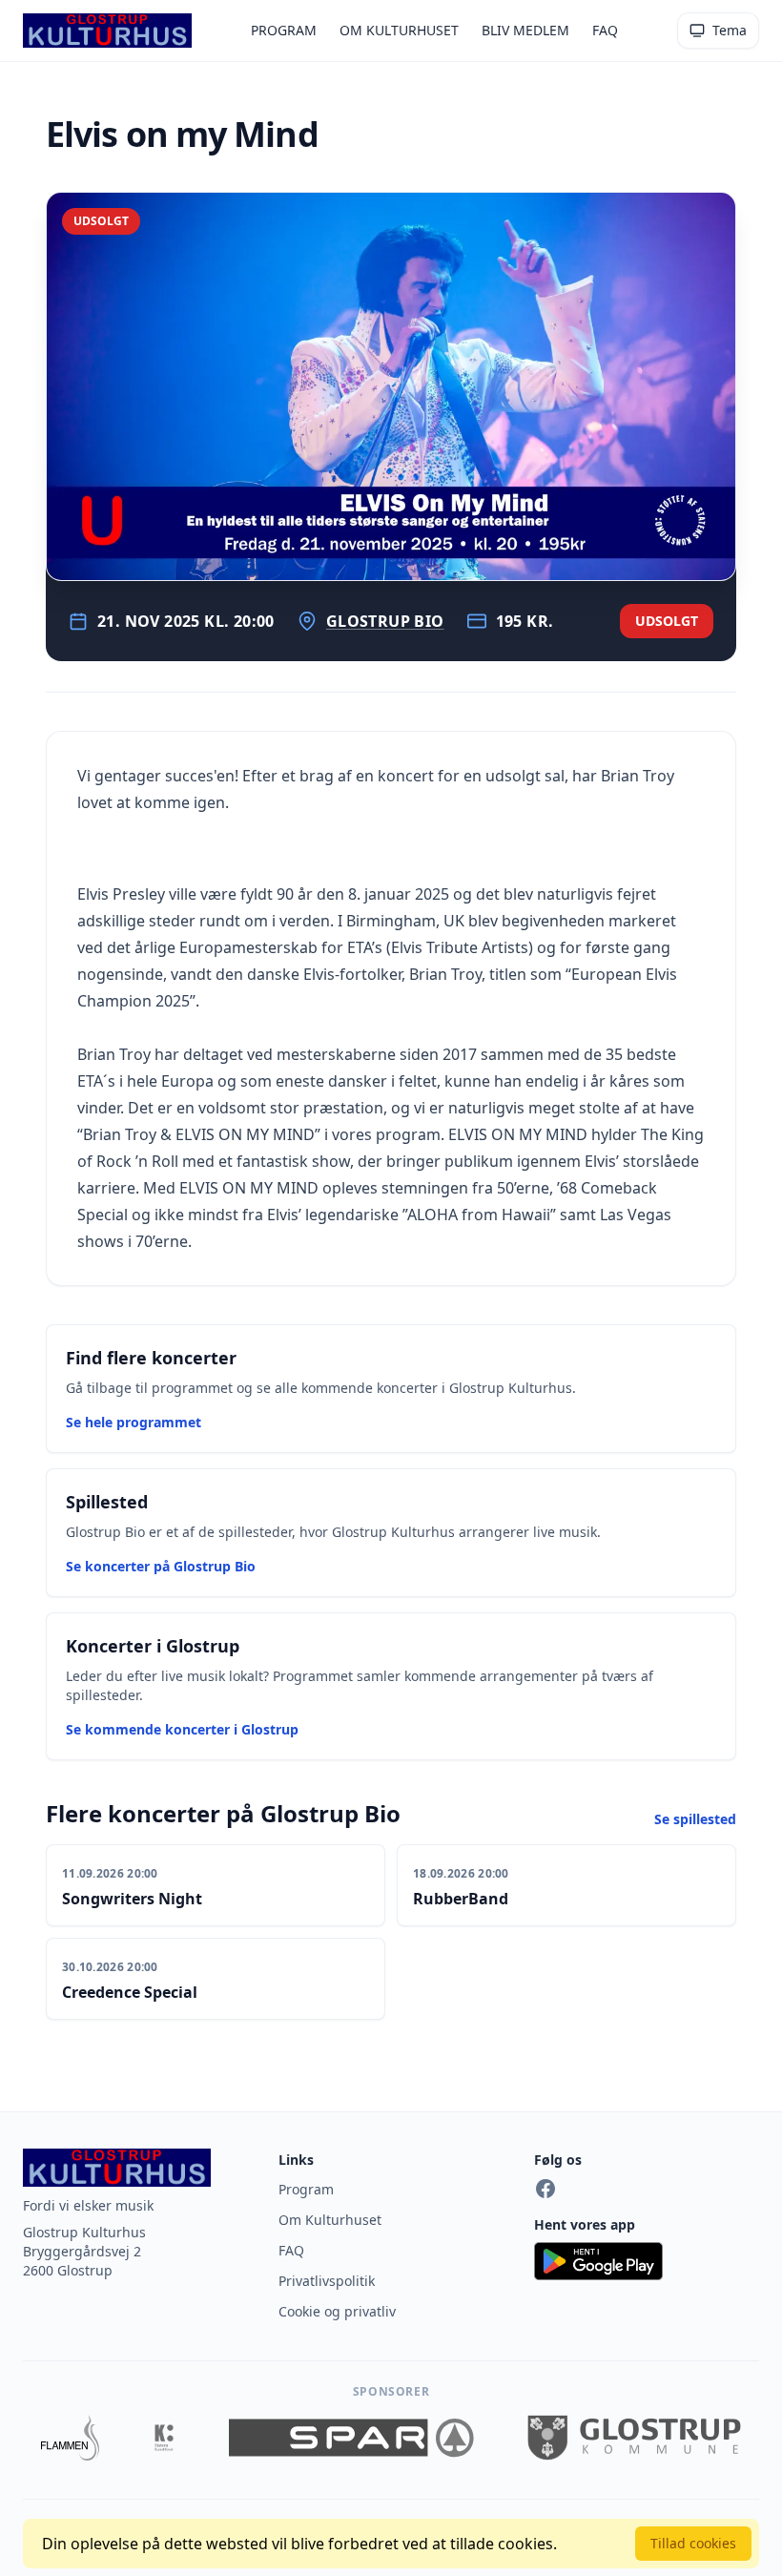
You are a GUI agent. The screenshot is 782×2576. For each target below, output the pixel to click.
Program (306, 2189)
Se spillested (695, 1819)
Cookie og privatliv (337, 2311)
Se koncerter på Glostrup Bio (161, 1566)
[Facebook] (545, 2189)
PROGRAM (284, 30)
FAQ (605, 30)
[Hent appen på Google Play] (647, 2261)
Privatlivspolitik (327, 2281)
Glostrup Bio (385, 621)
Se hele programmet (134, 1422)
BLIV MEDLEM (525, 30)
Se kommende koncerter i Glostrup (182, 1729)
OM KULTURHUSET (399, 30)
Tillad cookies (693, 2543)
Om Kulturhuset (330, 2220)
